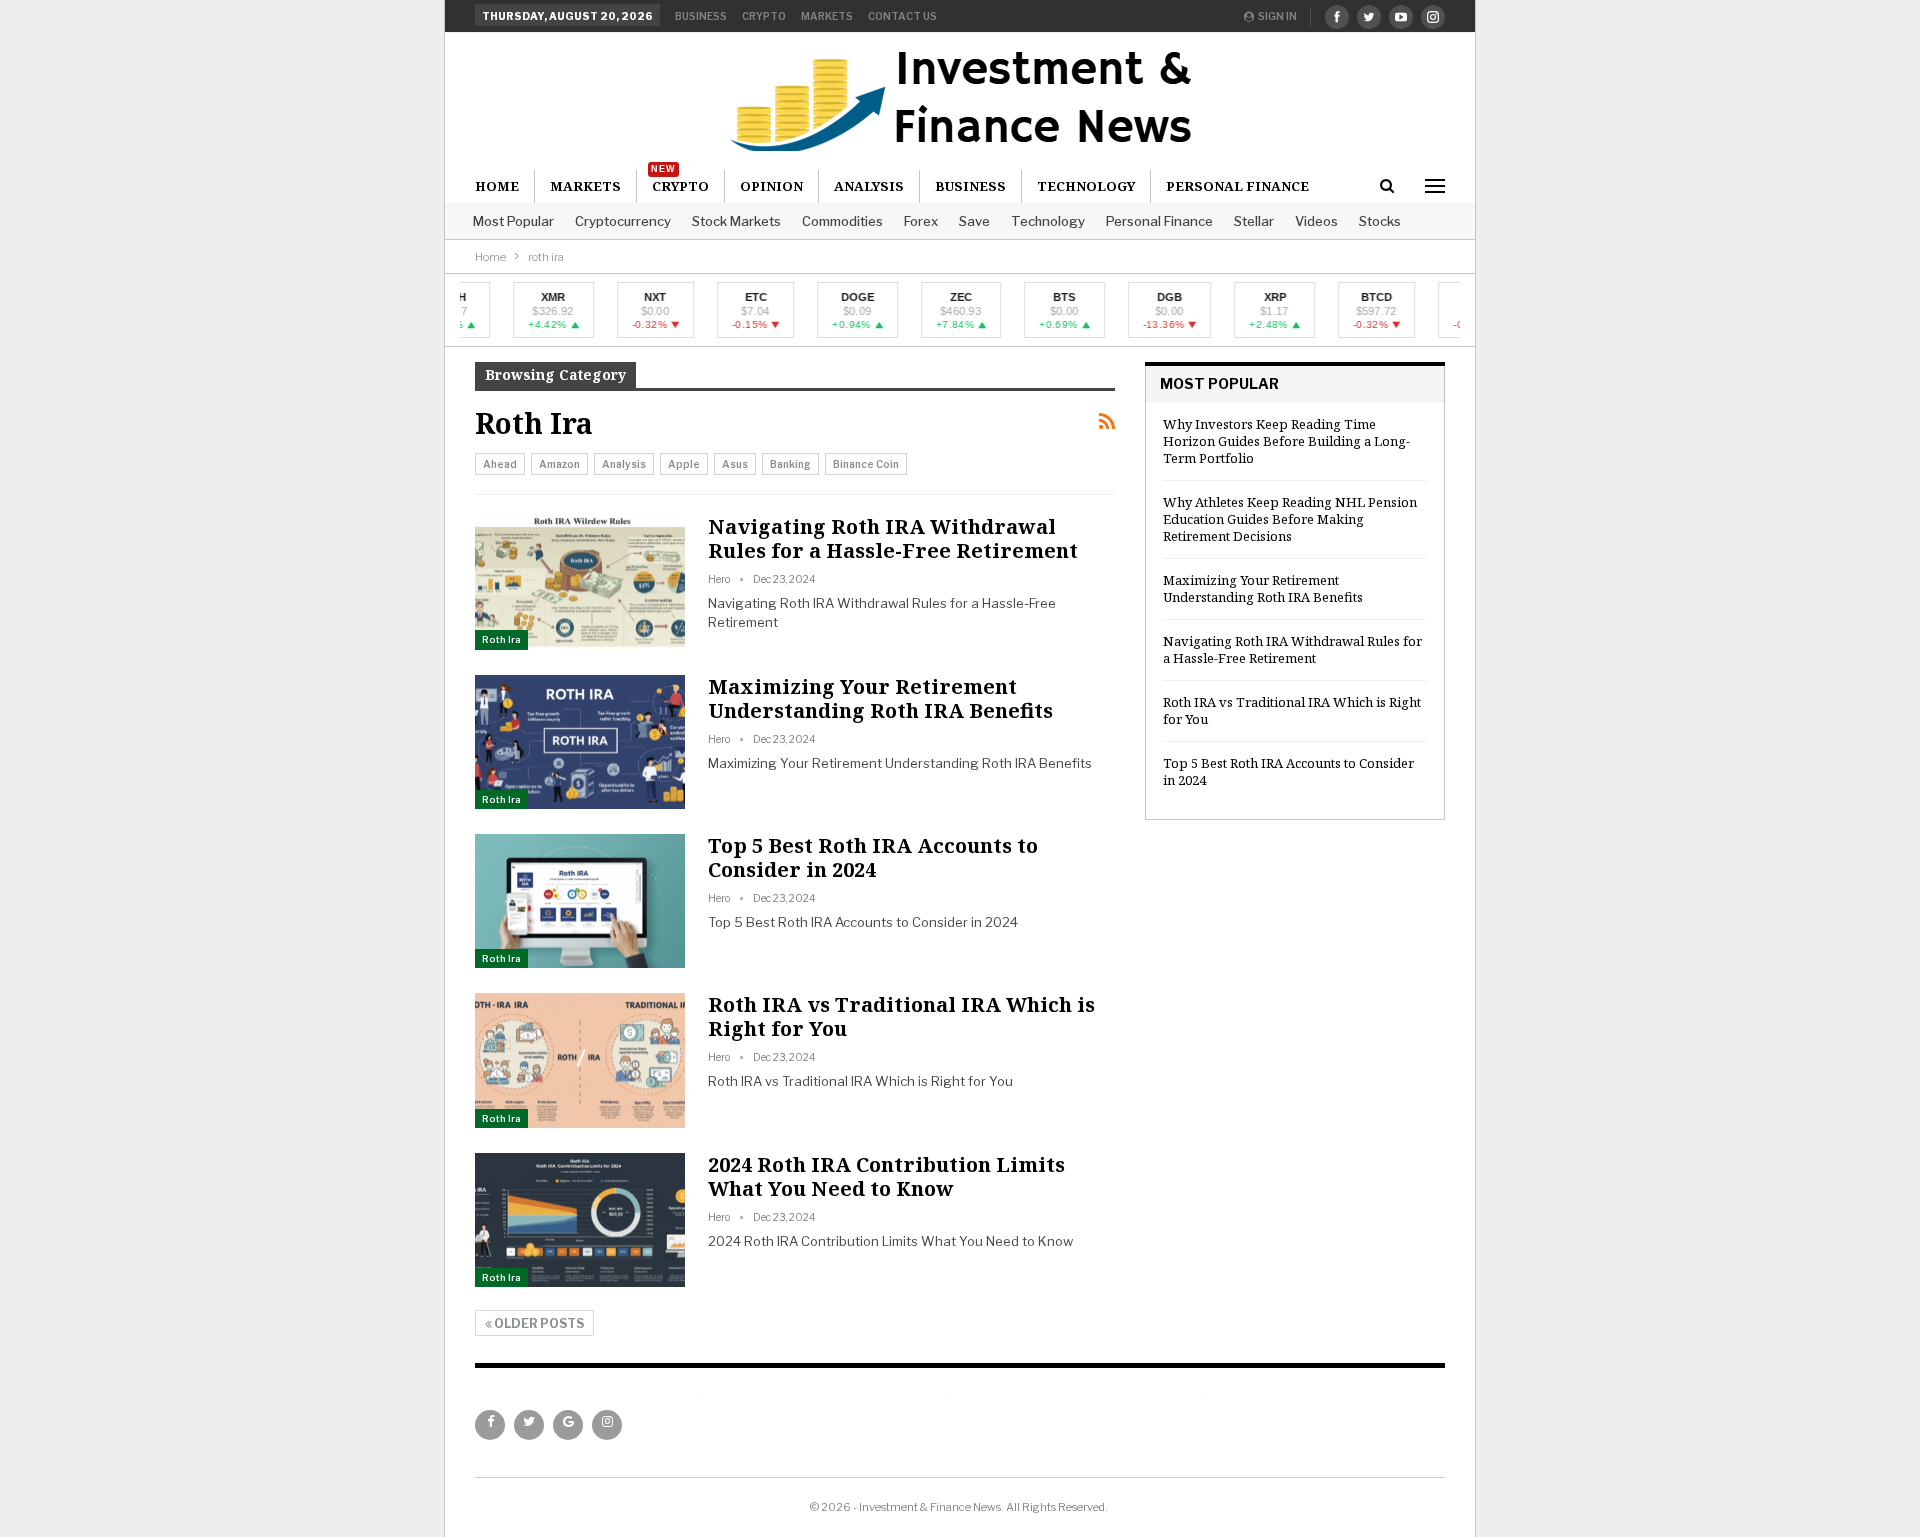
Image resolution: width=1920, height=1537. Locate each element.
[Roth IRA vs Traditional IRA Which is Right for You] (580, 1060)
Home (497, 186)
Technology (1048, 221)
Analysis (869, 186)
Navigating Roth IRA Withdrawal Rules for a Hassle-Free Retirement (893, 538)
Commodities (842, 221)
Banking (790, 464)
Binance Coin (866, 464)
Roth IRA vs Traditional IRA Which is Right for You (901, 1016)
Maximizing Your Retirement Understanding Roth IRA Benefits (880, 698)
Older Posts (538, 1323)
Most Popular (513, 221)
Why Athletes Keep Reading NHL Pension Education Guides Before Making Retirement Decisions (1290, 519)
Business (701, 16)
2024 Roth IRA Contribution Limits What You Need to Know (886, 1176)
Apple (684, 464)
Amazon (559, 464)
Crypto (764, 16)
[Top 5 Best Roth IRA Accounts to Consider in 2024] (580, 901)
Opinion (771, 186)
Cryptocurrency (623, 221)
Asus (735, 464)
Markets (827, 16)
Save (974, 221)
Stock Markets (736, 221)
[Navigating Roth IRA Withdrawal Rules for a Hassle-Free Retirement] (580, 582)
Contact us (902, 16)
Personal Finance (1159, 221)
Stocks (1380, 221)
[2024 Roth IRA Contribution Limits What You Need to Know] (580, 1220)
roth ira (501, 639)
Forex (921, 221)
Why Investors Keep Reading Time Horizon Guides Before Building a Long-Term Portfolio (1286, 441)
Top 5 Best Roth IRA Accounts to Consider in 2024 (873, 857)
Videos (1316, 221)
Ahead (500, 464)
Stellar (1254, 221)
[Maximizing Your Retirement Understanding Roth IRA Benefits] (580, 742)
